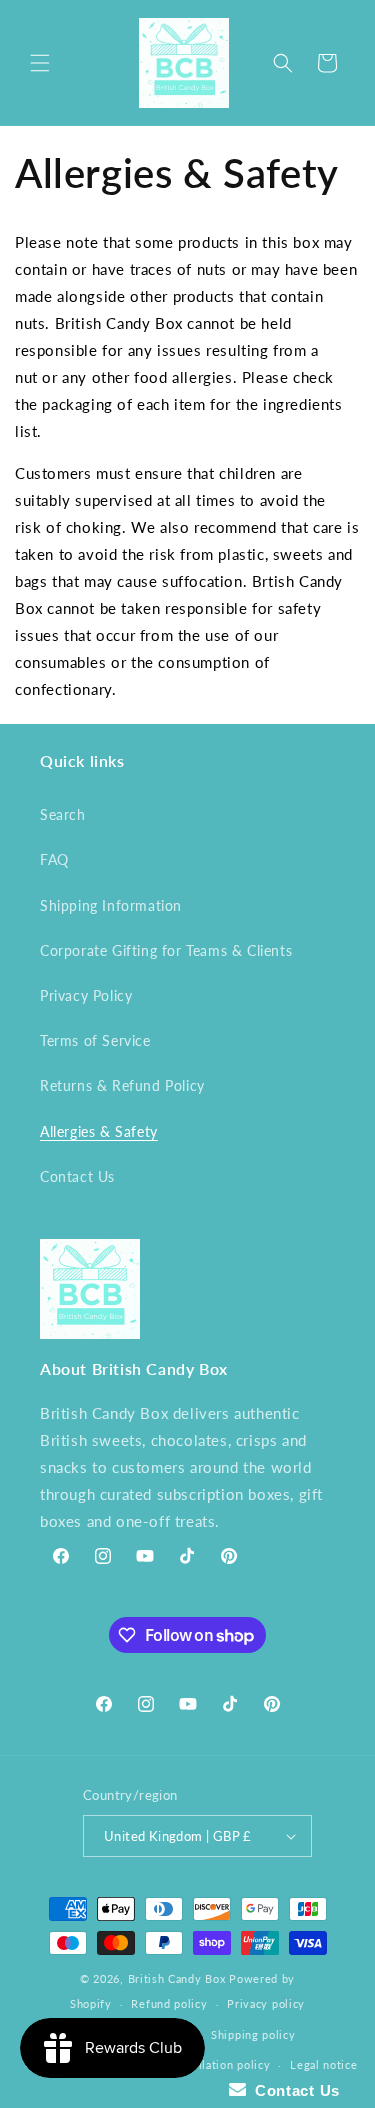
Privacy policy (266, 2003)
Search (63, 814)
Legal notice (323, 2064)
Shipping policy (253, 2034)
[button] (40, 63)
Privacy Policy (86, 995)
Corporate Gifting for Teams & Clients (166, 950)
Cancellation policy (218, 2064)
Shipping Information (111, 905)
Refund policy (169, 2003)
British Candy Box (177, 1978)
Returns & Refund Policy (122, 1085)
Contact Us (77, 1176)
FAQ (54, 859)
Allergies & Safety (99, 1131)
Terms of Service (95, 1040)
